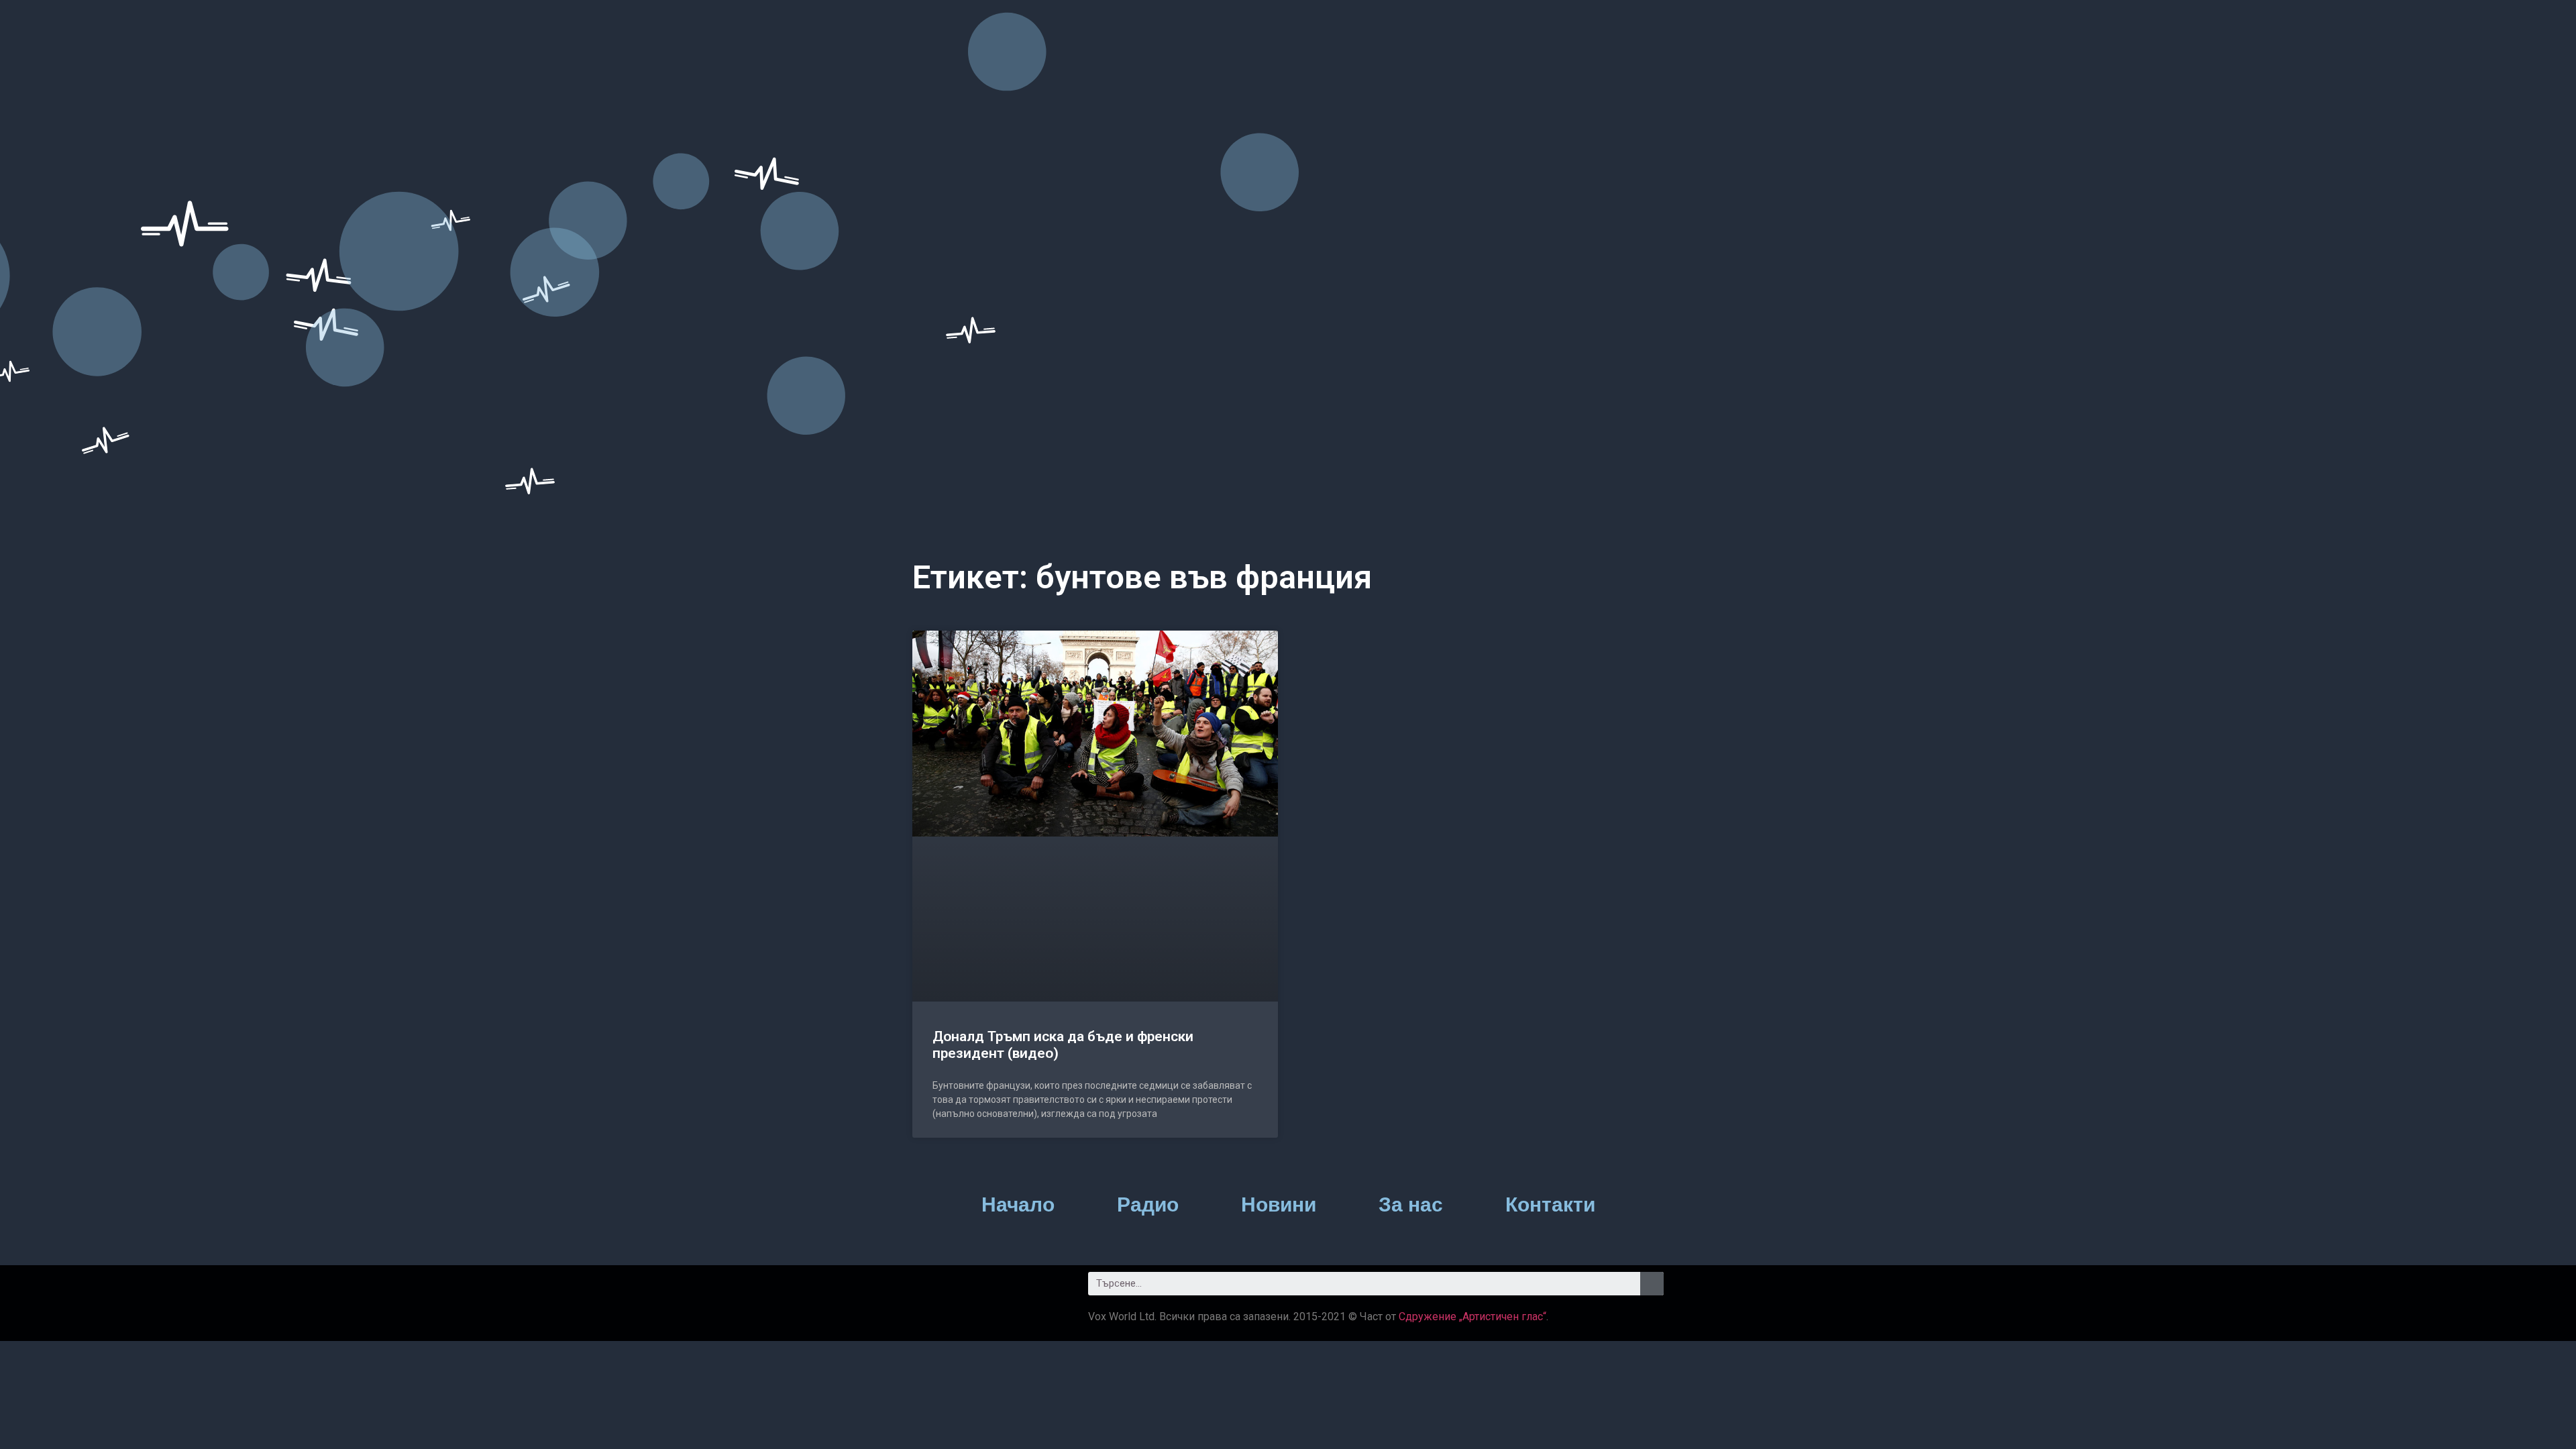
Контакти (1550, 1204)
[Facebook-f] (929, 1289)
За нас (1411, 1204)
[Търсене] (1652, 1284)
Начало (1018, 1204)
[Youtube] (1003, 1289)
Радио (1148, 1204)
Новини (1279, 1204)
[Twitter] (966, 1289)
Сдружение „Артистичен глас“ (1472, 1317)
